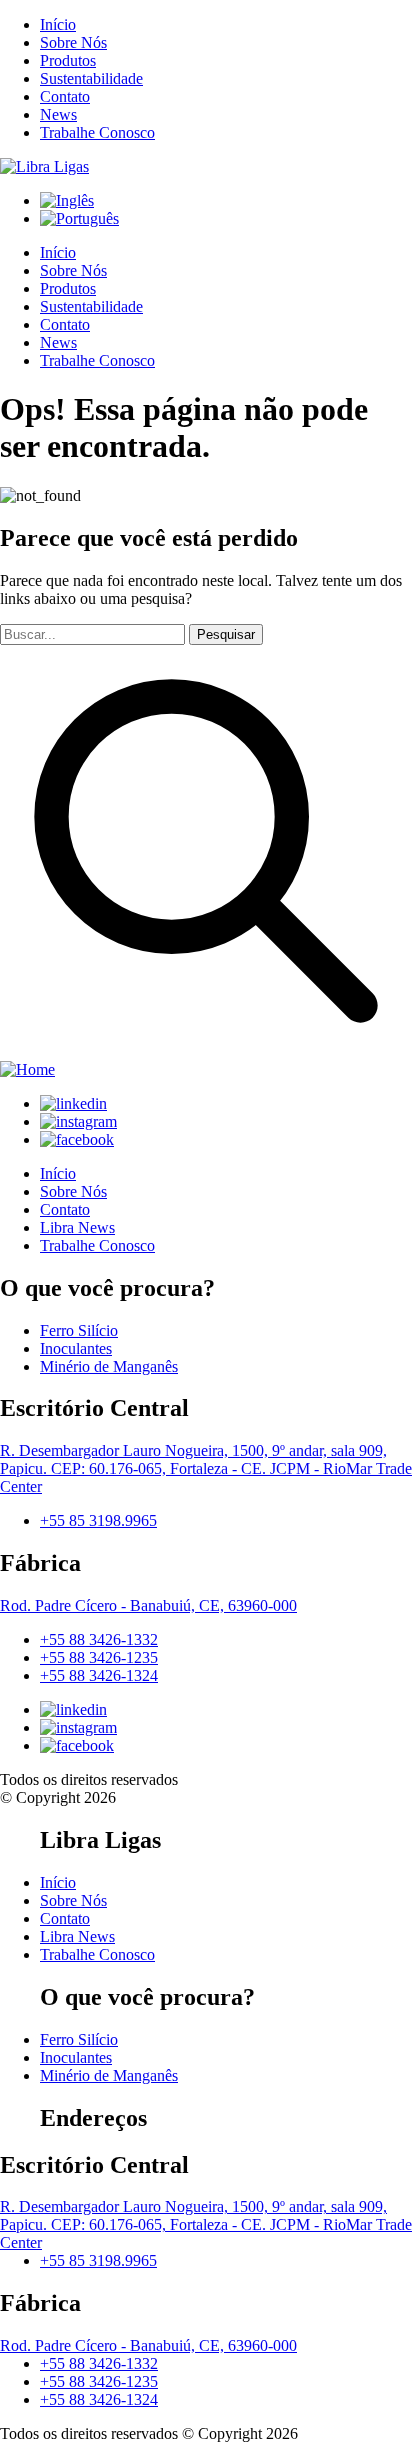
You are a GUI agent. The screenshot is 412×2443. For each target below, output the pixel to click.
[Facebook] (77, 1139)
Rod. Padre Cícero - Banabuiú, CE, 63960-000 (148, 1605)
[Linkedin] (73, 1103)
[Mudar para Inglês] (67, 200)
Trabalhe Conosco (97, 132)
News (58, 114)
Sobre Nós (73, 42)
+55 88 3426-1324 (99, 1675)
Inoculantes (76, 1348)
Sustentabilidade (91, 78)
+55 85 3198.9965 (98, 1520)
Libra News (77, 1227)
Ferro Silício (79, 1330)
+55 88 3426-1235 (99, 1657)
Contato (65, 96)
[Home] (44, 166)
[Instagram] (78, 1121)
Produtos (68, 60)
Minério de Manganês (109, 1366)
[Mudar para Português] (79, 218)
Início (58, 24)
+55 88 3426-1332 (99, 1639)
